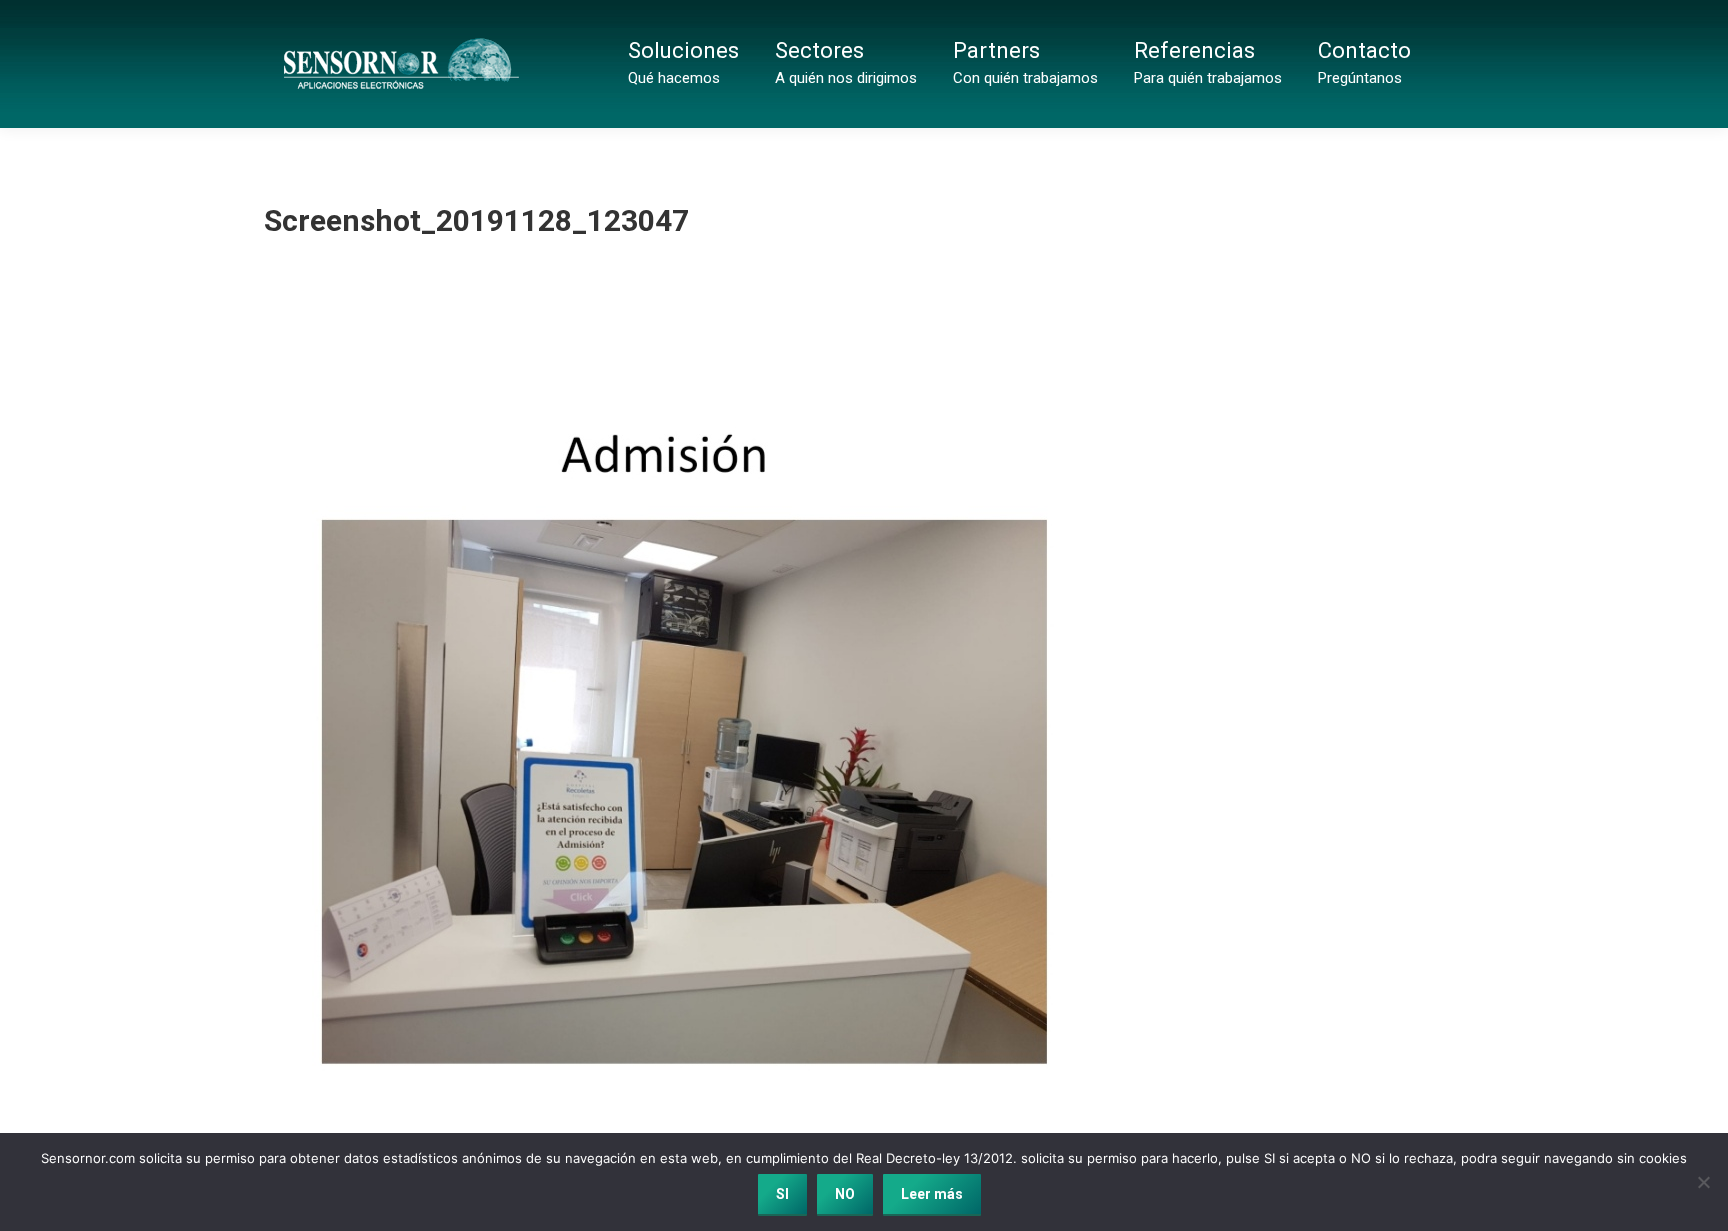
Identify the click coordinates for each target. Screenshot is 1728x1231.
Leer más (932, 1194)
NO (845, 1194)
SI (782, 1194)
